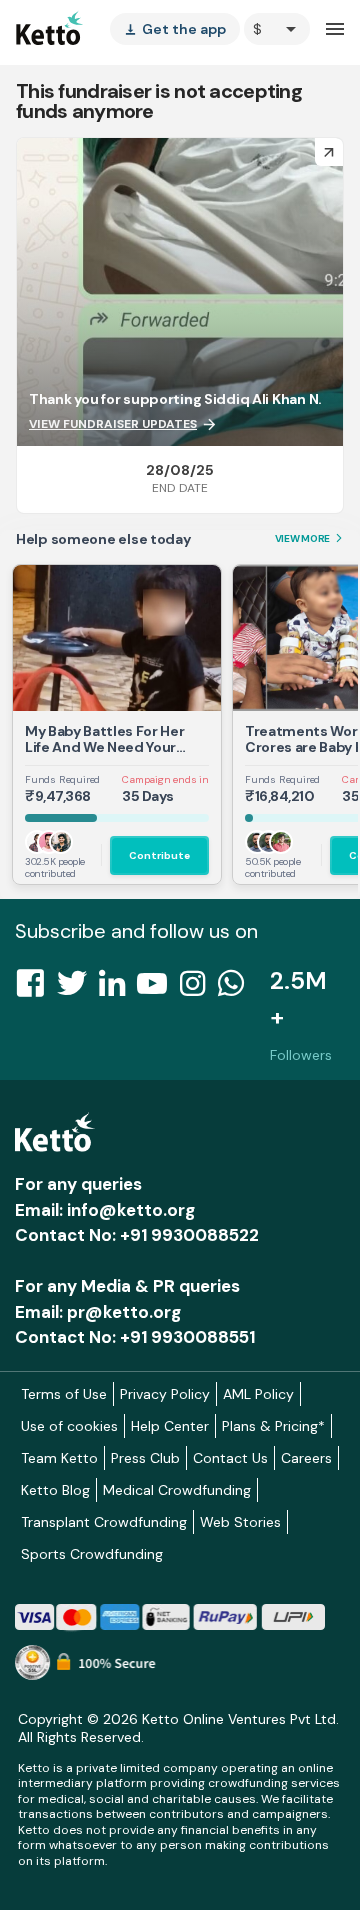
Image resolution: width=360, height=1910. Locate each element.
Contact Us (230, 1458)
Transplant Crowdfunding (104, 1522)
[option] (277, 29)
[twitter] (78, 989)
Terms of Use (64, 1394)
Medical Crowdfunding (177, 1490)
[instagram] (198, 989)
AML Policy (258, 1394)
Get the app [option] (175, 29)
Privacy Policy (165, 1394)
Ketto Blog (55, 1490)
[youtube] (158, 989)
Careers (306, 1458)
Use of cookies (69, 1426)
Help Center (170, 1426)
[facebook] (36, 989)
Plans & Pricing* (273, 1426)
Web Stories (240, 1522)
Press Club (145, 1458)
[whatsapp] (237, 989)
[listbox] (175, 29)
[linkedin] (118, 989)
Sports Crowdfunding (92, 1554)
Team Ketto (59, 1458)
